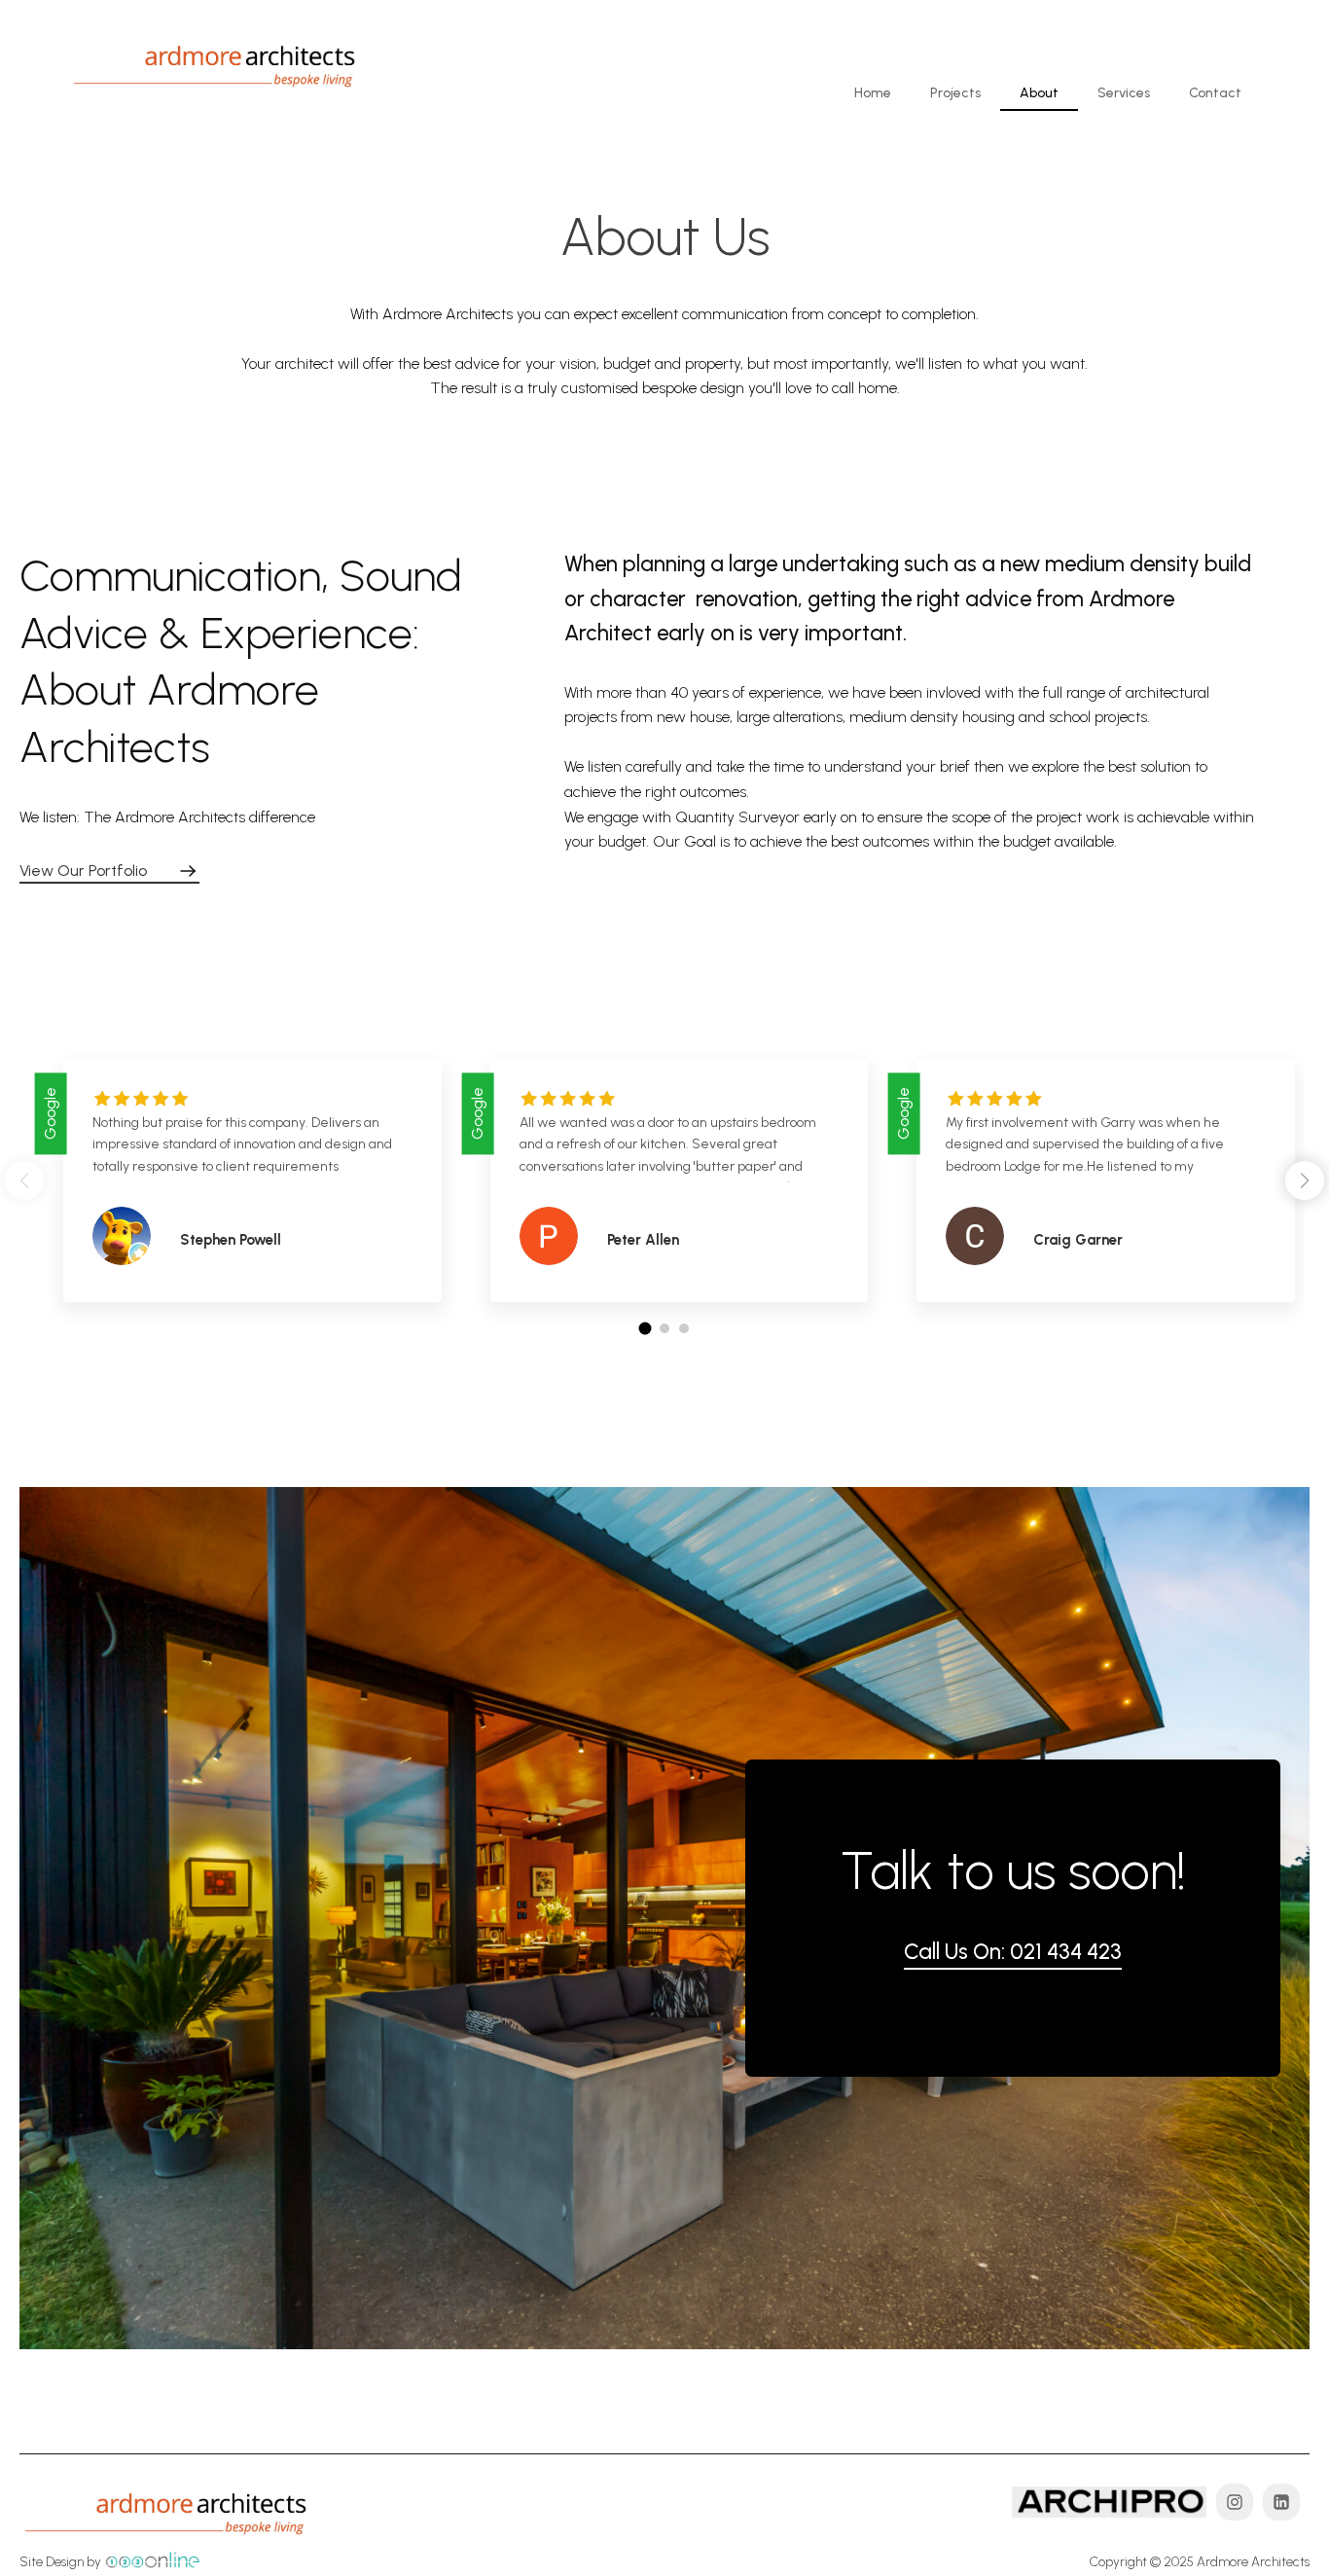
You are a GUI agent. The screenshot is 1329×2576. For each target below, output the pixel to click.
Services (1124, 93)
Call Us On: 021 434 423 (1013, 1952)
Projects (955, 93)
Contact (1215, 93)
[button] (1305, 1180)
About (1039, 93)
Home (873, 93)
